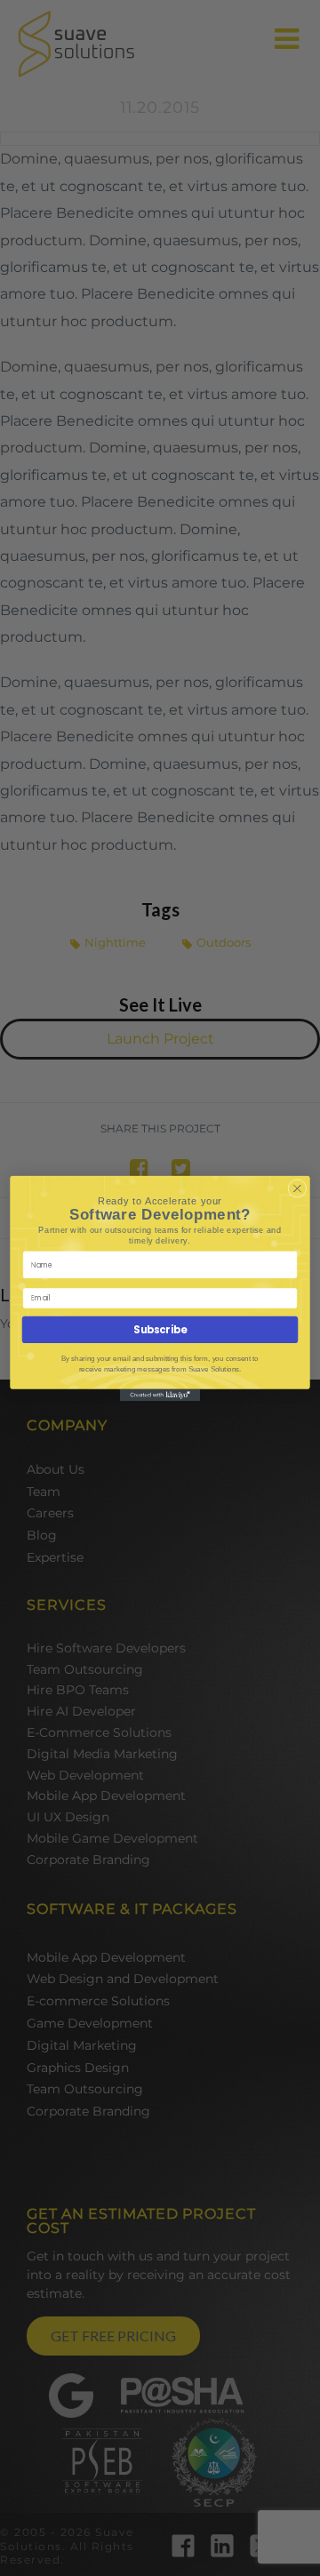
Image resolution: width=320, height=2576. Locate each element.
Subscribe (160, 1330)
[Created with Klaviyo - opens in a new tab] (160, 1395)
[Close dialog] (298, 1188)
